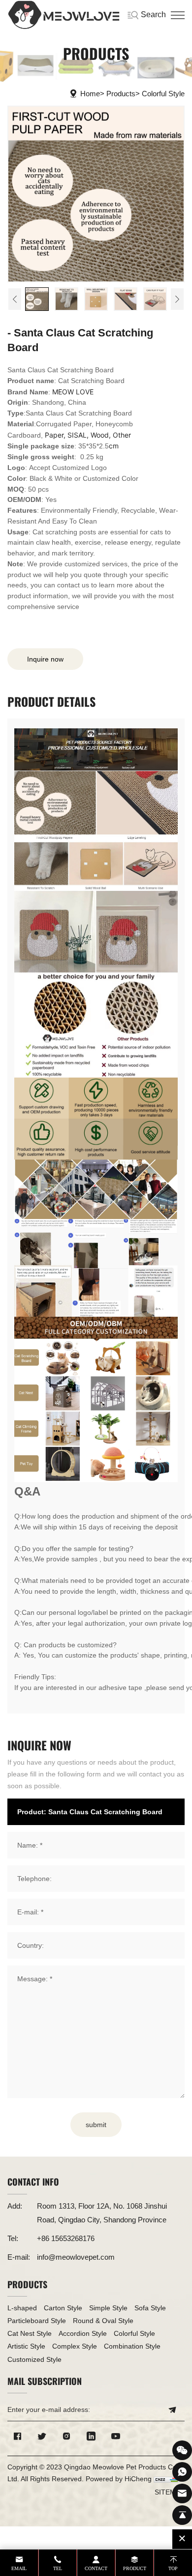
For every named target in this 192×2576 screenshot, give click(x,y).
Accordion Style (83, 2333)
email (19, 2568)
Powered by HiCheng (119, 2479)
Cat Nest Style (30, 2333)
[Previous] (15, 299)
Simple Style (108, 2308)
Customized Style (34, 2359)
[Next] (177, 299)
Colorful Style (163, 94)
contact (96, 2568)
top (173, 2568)
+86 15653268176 (66, 2238)
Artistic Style (26, 2346)
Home (90, 94)
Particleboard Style (37, 2321)
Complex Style (75, 2346)
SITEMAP (170, 2492)
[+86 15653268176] (182, 2472)
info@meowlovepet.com (76, 2257)
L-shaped (22, 2308)
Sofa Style (150, 2308)
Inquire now (45, 659)
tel (58, 2568)
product (135, 2568)
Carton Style (63, 2308)
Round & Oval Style (103, 2321)
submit (96, 2125)
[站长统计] (166, 2479)
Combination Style (132, 2346)
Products (121, 94)
